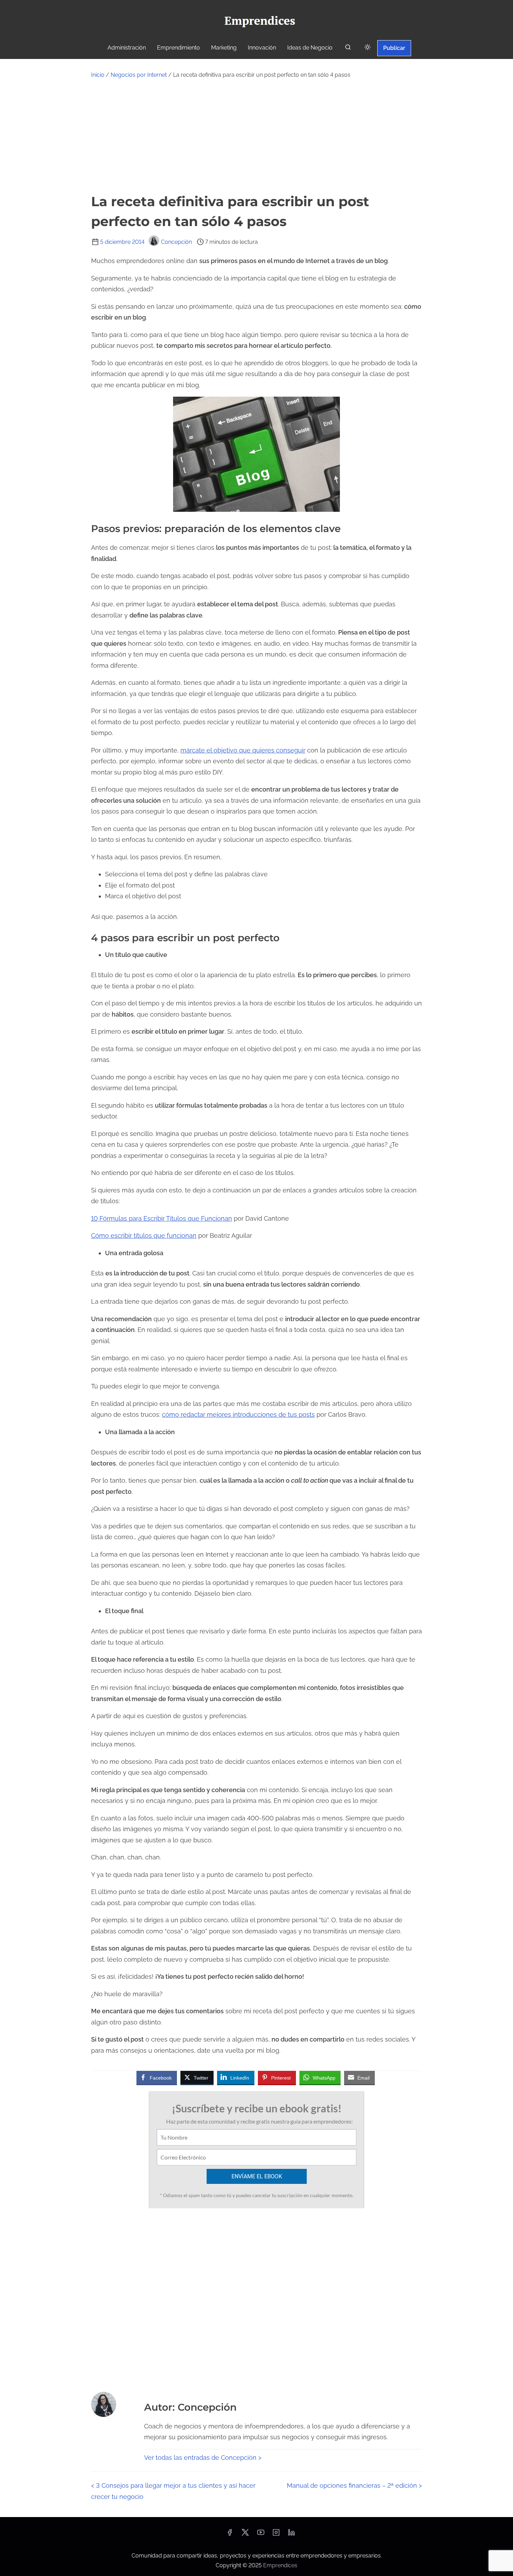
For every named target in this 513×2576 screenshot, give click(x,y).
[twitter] (245, 2535)
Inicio (98, 75)
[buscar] (348, 49)
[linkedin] (291, 2535)
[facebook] (230, 2535)
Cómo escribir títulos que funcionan (144, 1235)
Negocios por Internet (139, 75)
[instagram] (276, 2535)
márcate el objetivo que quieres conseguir (243, 750)
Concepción (176, 242)
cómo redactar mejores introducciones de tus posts (238, 1414)
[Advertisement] (256, 136)
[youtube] (261, 2535)
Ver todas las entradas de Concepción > (203, 2458)
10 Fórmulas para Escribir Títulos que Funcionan (162, 1218)
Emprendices (280, 2565)
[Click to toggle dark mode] (367, 48)
